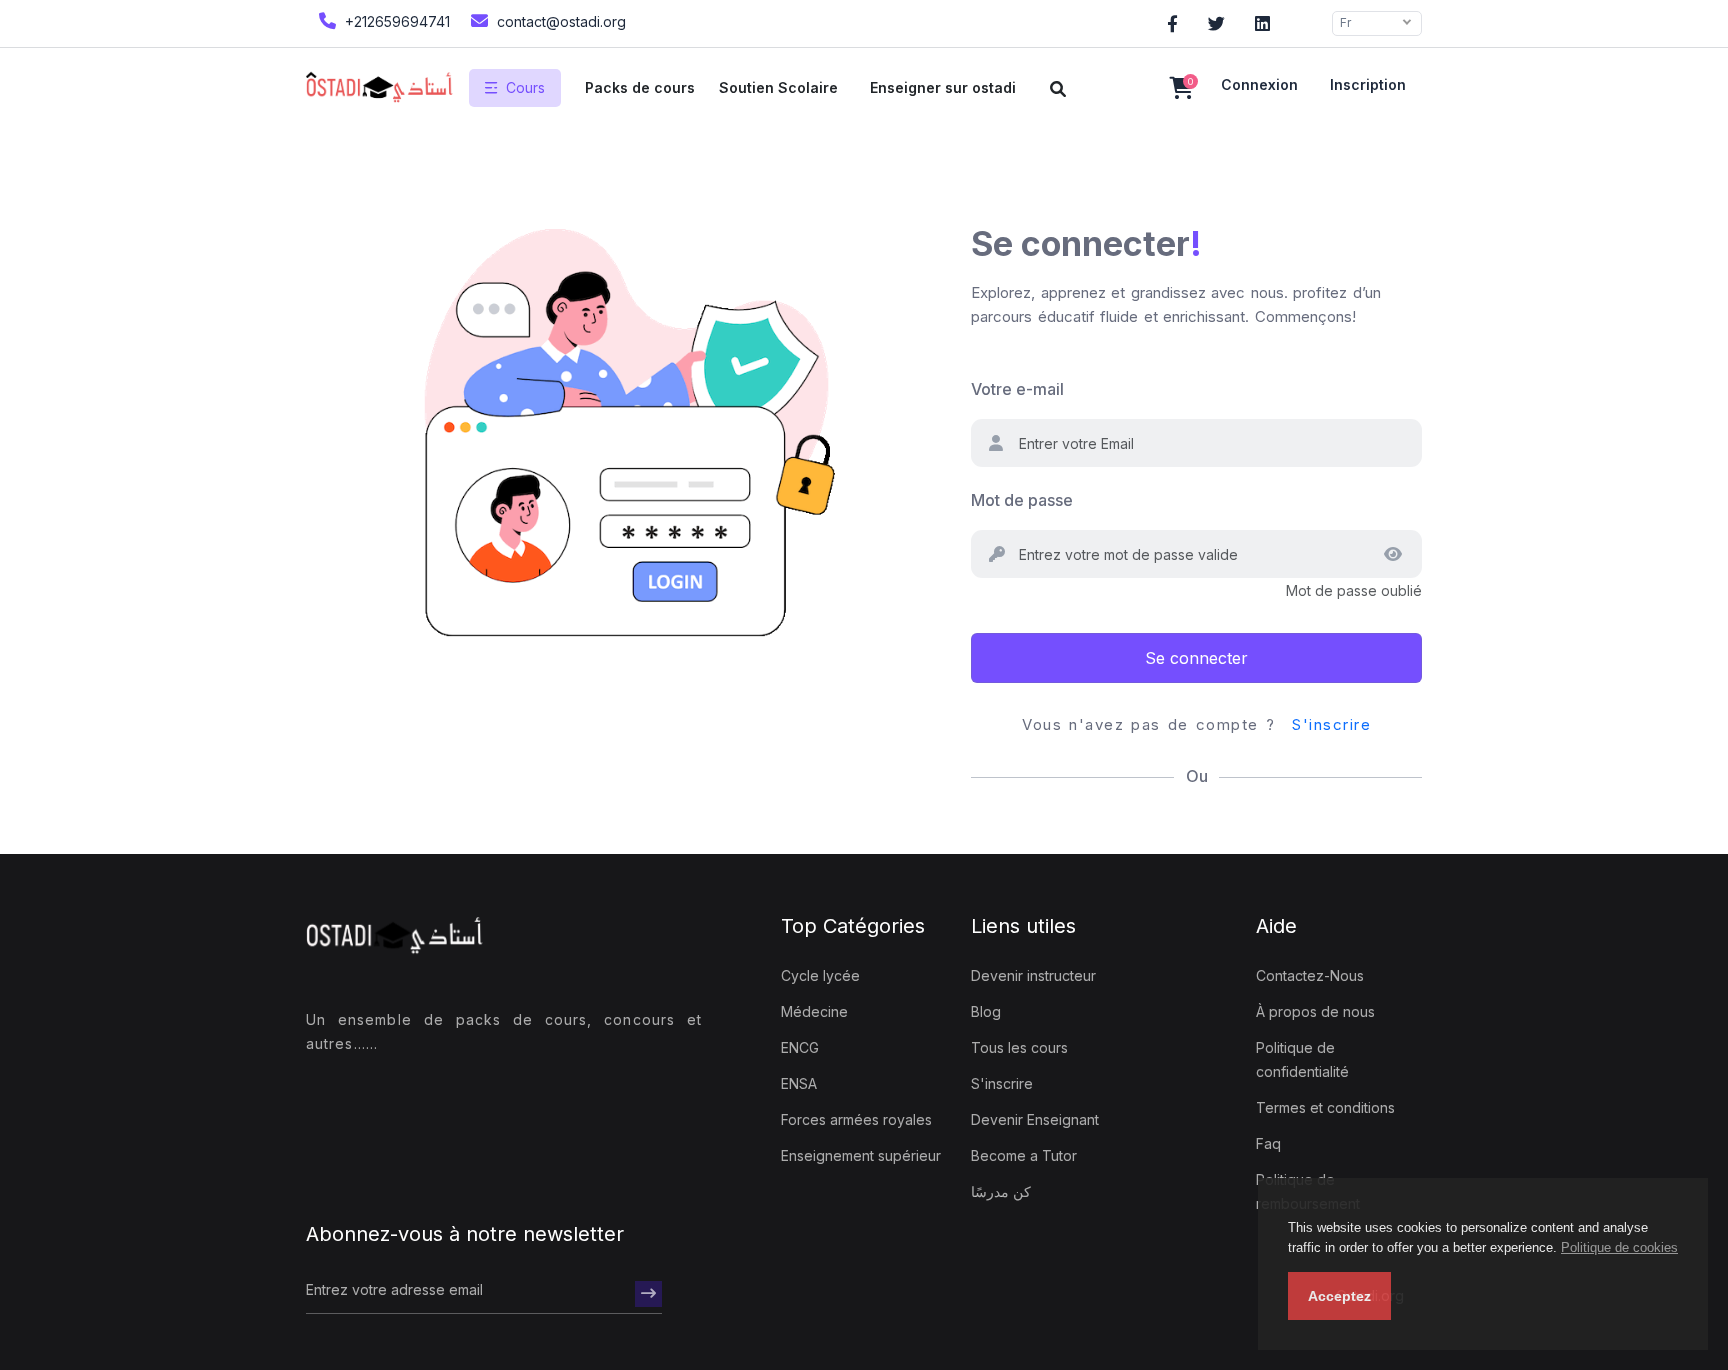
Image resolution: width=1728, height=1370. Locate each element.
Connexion (1259, 84)
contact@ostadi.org (559, 21)
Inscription (1368, 84)
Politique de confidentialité (1302, 1059)
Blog (986, 1011)
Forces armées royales (856, 1119)
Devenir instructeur (1033, 975)
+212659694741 (395, 21)
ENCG (800, 1047)
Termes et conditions (1325, 1107)
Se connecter (1196, 658)
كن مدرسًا (1001, 1191)
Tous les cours (1019, 1047)
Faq (1268, 1143)
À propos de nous (1315, 1011)
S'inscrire (1331, 724)
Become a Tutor (1024, 1155)
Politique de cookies (1619, 1247)
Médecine (814, 1011)
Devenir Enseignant (1035, 1119)
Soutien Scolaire (778, 87)
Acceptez (1339, 1296)
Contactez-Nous (1310, 975)
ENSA (799, 1083)
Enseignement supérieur (861, 1155)
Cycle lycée (820, 975)
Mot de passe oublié (1354, 590)
